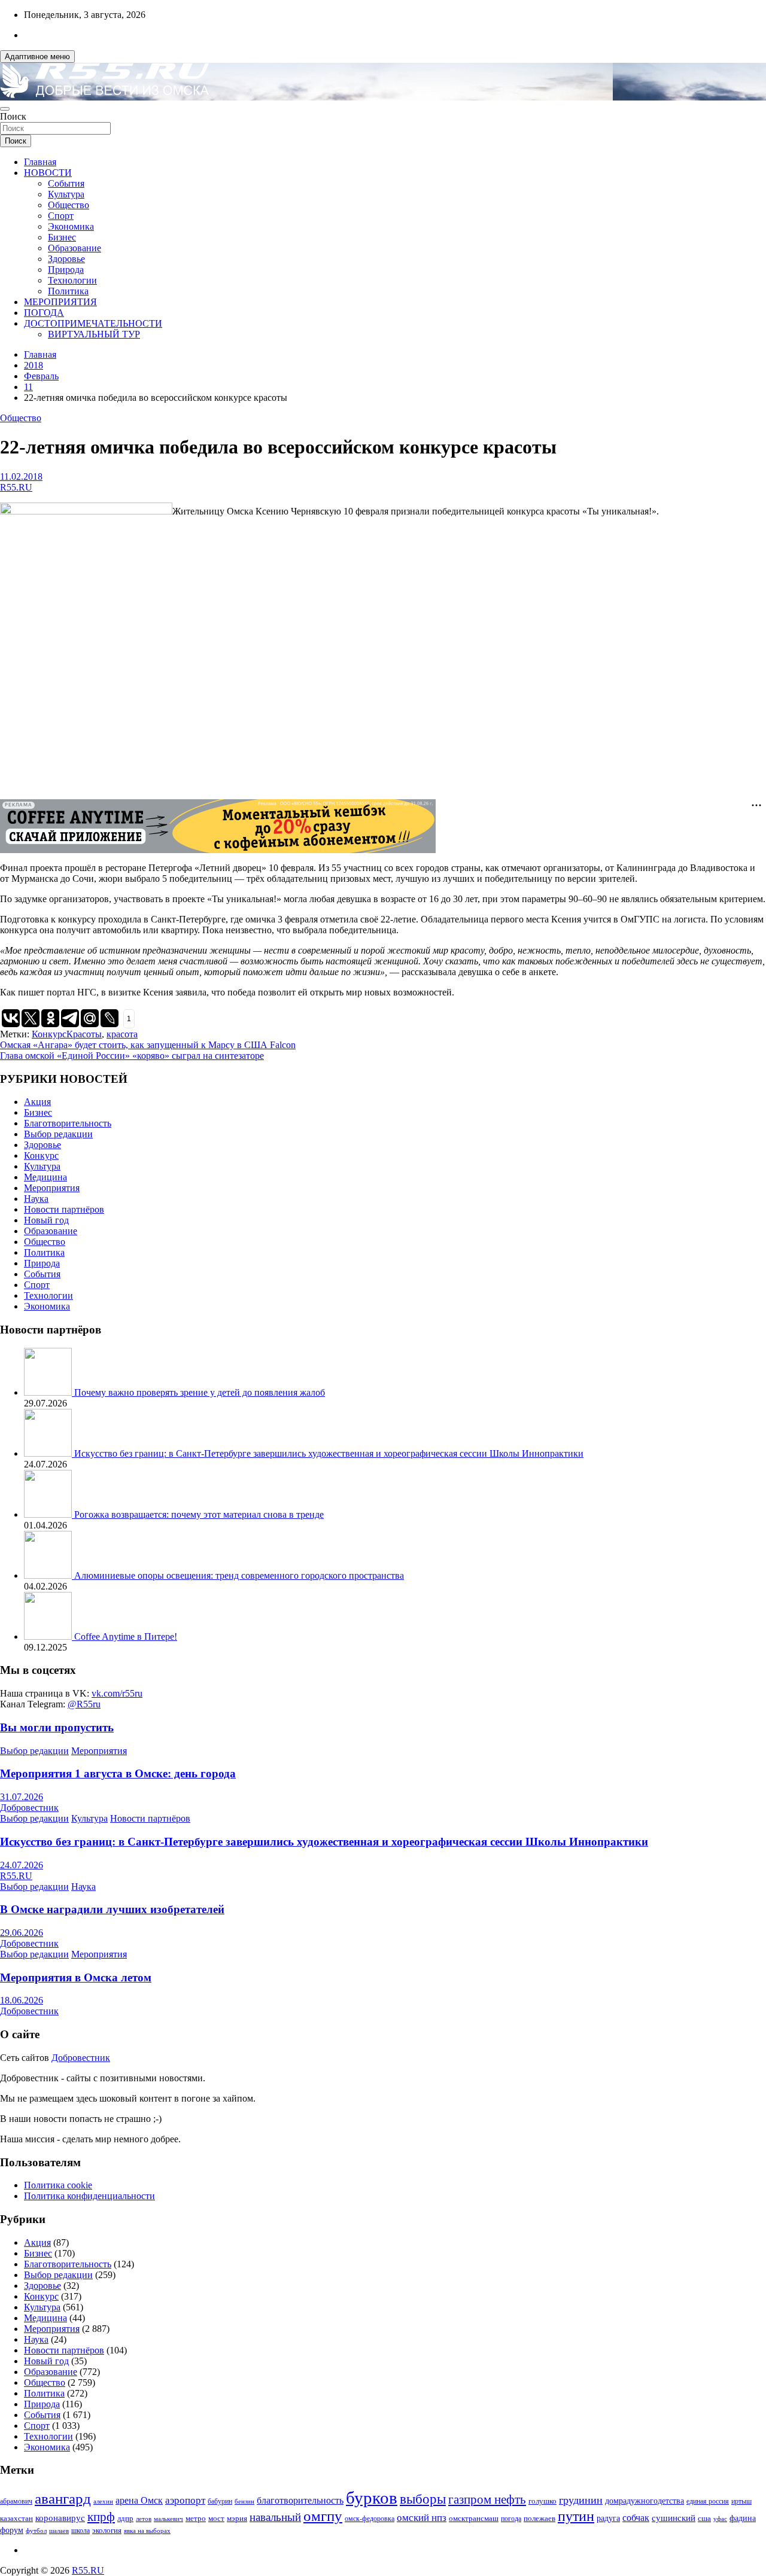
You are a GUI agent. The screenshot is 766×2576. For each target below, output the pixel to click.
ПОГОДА (44, 313)
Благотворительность (68, 1123)
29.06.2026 (22, 1933)
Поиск (13, 116)
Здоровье (66, 259)
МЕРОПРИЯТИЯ (60, 302)
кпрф (101, 2517)
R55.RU (16, 487)
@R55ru (84, 1704)
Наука (36, 1199)
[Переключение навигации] (5, 109)
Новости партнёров (64, 1209)
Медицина (45, 1177)
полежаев (539, 2518)
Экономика (71, 226)
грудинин (581, 2500)
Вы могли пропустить (57, 1727)
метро (196, 2518)
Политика (68, 291)
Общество (69, 205)
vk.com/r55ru (117, 1693)
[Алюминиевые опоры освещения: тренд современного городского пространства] (49, 1575)
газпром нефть (487, 2499)
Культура (66, 194)
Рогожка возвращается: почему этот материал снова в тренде (199, 1514)
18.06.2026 (22, 2000)
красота (122, 1034)
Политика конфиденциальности (89, 2196)
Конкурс (41, 1155)
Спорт (61, 216)
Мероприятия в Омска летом (76, 1977)
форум (12, 2530)
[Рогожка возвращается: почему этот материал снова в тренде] (49, 1514)
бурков (372, 2498)
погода (511, 2519)
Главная (40, 162)
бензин (244, 2501)
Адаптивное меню (37, 57)
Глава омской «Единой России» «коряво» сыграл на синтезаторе (132, 1056)
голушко (542, 2501)
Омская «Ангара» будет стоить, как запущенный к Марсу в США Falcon (148, 1045)
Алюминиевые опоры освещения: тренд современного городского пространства (239, 1575)
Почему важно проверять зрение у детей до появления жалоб (200, 1392)
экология (107, 2531)
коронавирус (60, 2518)
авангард (63, 2499)
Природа (66, 270)
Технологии (72, 280)
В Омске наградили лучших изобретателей (112, 1909)
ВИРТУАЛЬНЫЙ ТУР (94, 334)
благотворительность (300, 2500)
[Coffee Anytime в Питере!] (49, 1636)
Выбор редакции (58, 1134)
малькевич (168, 2519)
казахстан (16, 2518)
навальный (275, 2517)
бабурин (220, 2502)
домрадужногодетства (645, 2501)
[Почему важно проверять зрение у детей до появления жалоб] (49, 1392)
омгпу (323, 2516)
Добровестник (29, 1808)
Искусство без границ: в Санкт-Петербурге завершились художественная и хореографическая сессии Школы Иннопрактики (329, 1453)
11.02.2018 (21, 476)
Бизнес (62, 237)
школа (80, 2531)
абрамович (16, 2502)
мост (216, 2518)
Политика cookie (58, 2185)
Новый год (46, 1220)
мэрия (237, 2518)
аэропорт (185, 2500)
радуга (608, 2518)
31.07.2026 (22, 1797)
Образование (75, 248)
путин (576, 2516)
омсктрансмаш (474, 2518)
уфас (720, 2519)
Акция (37, 1102)
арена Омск (139, 2501)
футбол (36, 2531)
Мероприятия (52, 1188)
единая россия (708, 2502)
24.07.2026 (22, 1865)
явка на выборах (147, 2531)
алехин (103, 2501)
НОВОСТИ (48, 173)
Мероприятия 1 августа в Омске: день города (118, 1773)
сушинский (674, 2518)
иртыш (741, 2501)
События (66, 183)
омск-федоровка (370, 2519)
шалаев (59, 2531)
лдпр (125, 2518)
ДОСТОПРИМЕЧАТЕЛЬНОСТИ (93, 323)
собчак (636, 2518)
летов (144, 2519)
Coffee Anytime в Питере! (126, 1636)
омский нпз (422, 2518)
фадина (743, 2518)
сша (704, 2518)
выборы (423, 2499)
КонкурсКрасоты (67, 1034)
